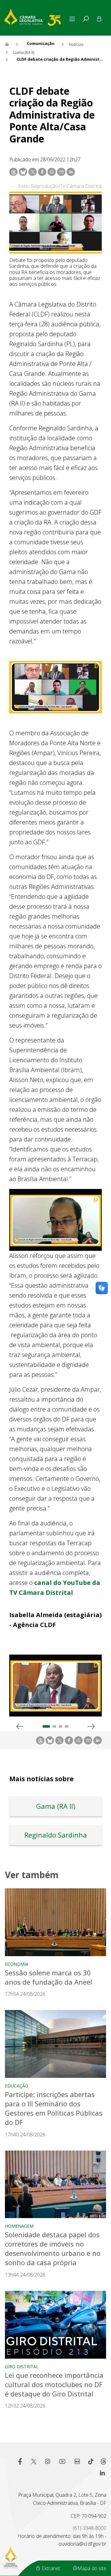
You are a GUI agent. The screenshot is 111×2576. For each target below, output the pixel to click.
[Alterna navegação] (73, 19)
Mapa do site (92, 2568)
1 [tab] (46, 1726)
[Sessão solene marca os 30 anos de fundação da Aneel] (55, 1922)
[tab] (86, 19)
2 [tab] (54, 1726)
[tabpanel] (55, 1688)
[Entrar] (99, 19)
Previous (20, 1726)
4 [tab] (67, 1726)
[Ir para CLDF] (36, 16)
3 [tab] (60, 1726)
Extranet (50, 2568)
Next (91, 1726)
